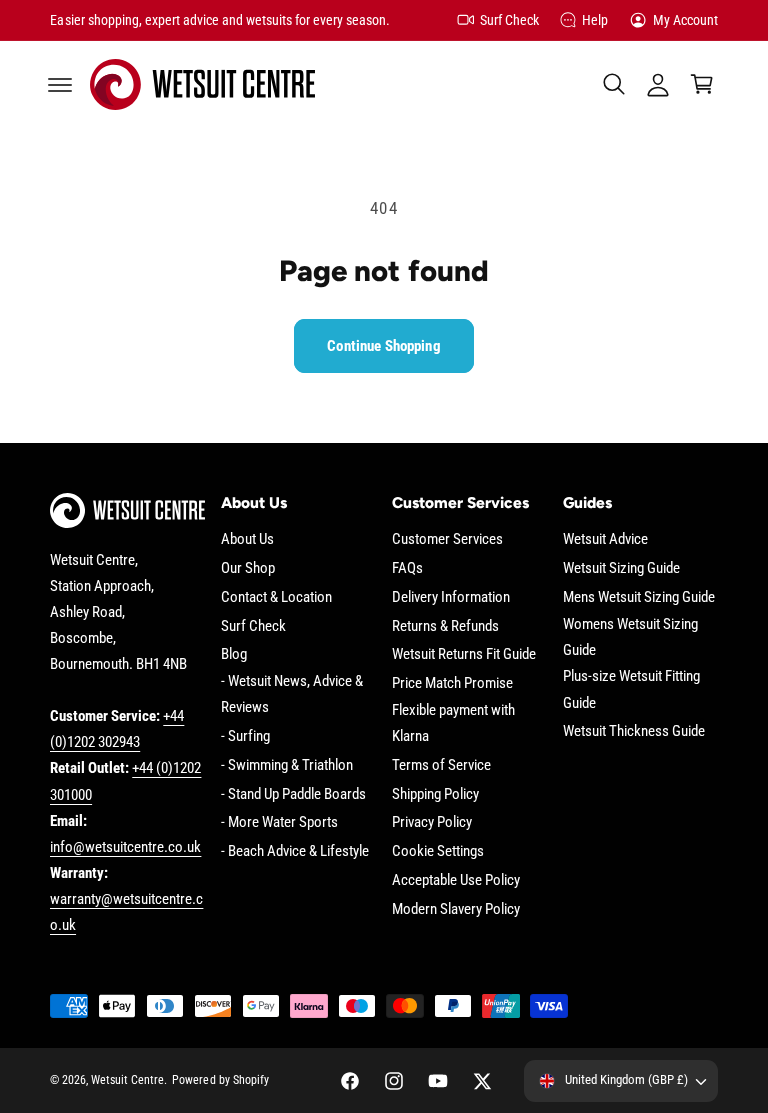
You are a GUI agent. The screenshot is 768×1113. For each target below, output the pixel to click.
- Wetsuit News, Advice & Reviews (292, 694)
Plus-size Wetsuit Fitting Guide (631, 689)
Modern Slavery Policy (456, 909)
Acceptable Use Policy (456, 880)
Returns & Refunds (445, 626)
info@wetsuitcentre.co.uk (125, 847)
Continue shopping (384, 346)
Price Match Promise (452, 683)
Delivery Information (451, 597)
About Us (247, 539)
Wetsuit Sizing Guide (621, 568)
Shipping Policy (435, 794)
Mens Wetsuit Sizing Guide (639, 597)
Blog (234, 654)
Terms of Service (441, 765)
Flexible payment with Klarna (453, 723)
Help (595, 20)
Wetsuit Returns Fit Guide (464, 654)
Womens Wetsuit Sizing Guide (630, 637)
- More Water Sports (279, 822)
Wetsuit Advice (605, 539)
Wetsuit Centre (127, 1080)
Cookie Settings (438, 851)
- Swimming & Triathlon (287, 765)
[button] (60, 84)
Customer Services (447, 539)
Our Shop (248, 568)
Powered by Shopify (220, 1080)
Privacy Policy (432, 822)
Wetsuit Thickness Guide (634, 731)
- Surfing (245, 736)
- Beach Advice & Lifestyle (295, 851)
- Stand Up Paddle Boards (293, 794)
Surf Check (509, 20)
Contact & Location (276, 597)
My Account (685, 20)
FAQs (407, 568)
